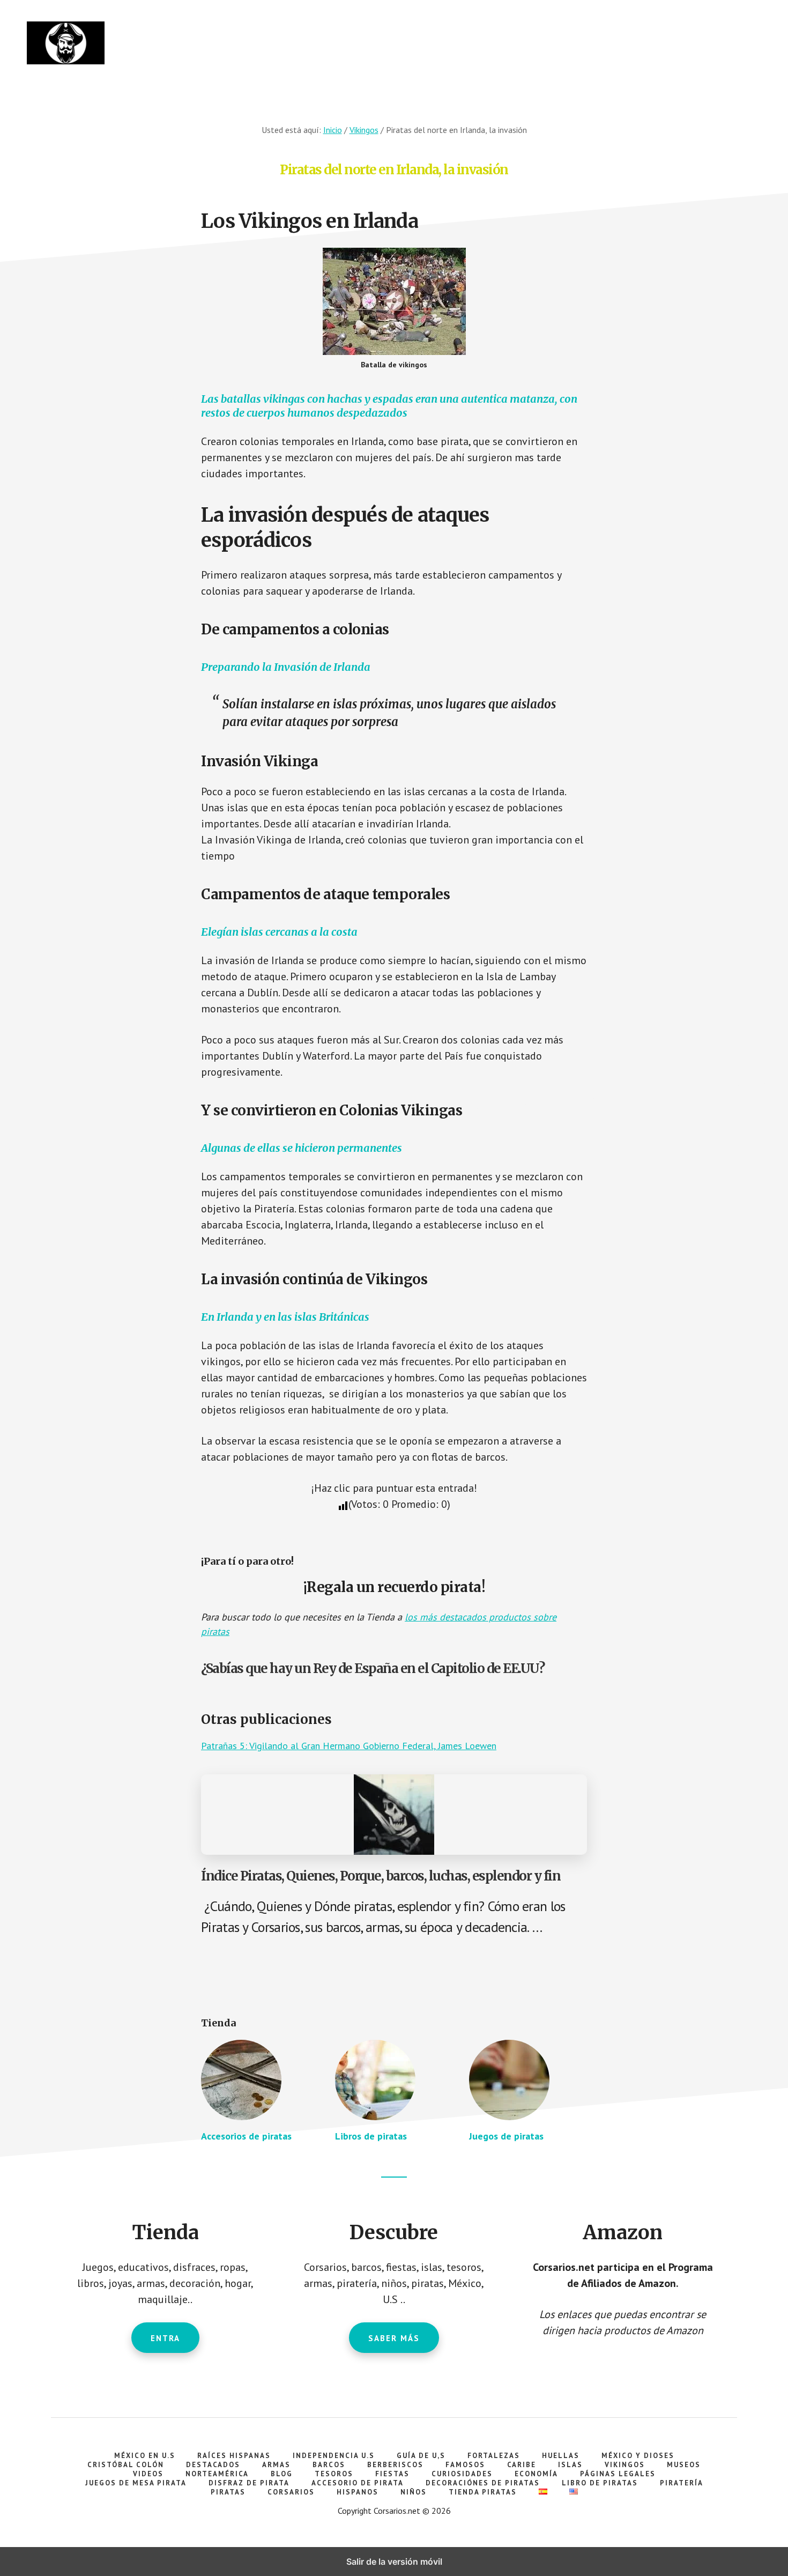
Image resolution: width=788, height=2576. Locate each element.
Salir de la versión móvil (394, 2562)
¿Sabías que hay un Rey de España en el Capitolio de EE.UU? (373, 1668)
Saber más (394, 2338)
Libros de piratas (371, 2136)
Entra (165, 2338)
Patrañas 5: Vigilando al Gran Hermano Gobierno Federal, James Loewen (349, 1746)
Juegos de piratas (506, 2136)
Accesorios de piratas (246, 2136)
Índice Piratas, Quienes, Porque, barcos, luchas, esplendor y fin (381, 1876)
